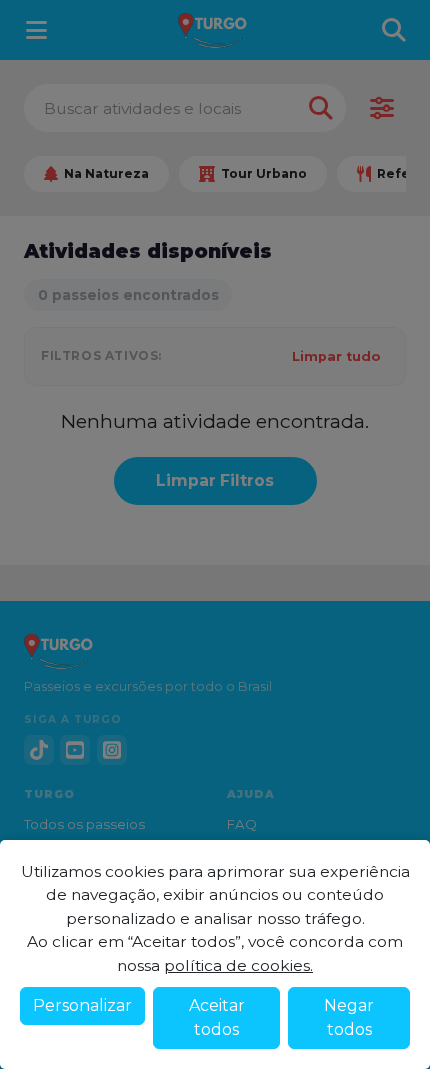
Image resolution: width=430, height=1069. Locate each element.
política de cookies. (238, 965)
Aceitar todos (217, 1017)
